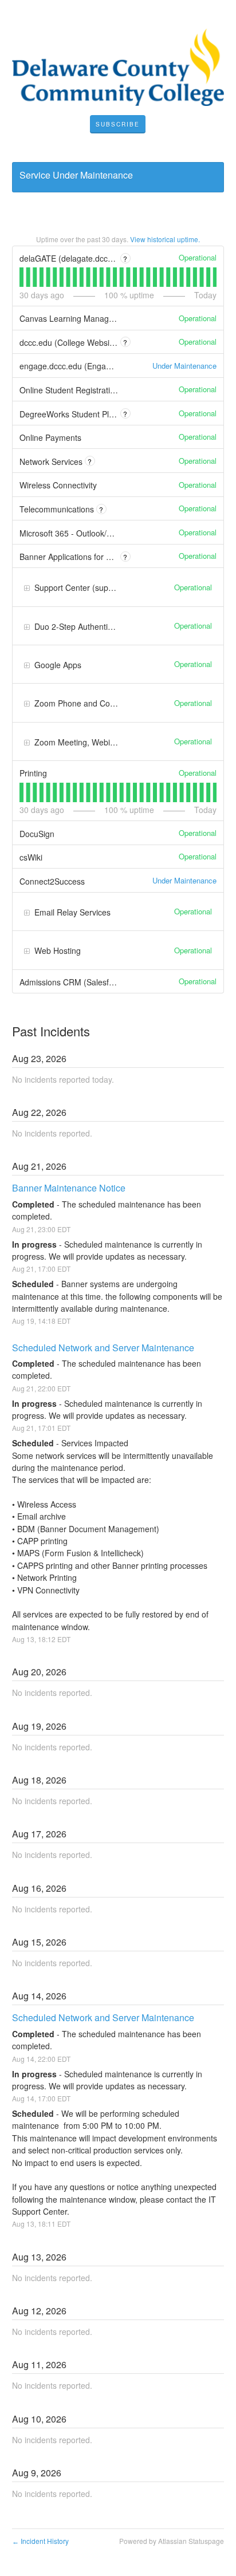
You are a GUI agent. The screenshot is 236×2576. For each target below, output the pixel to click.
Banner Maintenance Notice (69, 1188)
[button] (118, 124)
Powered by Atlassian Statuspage (172, 2541)
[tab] (21, 277)
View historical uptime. (165, 239)
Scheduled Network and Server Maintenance (103, 1348)
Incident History (40, 2541)
